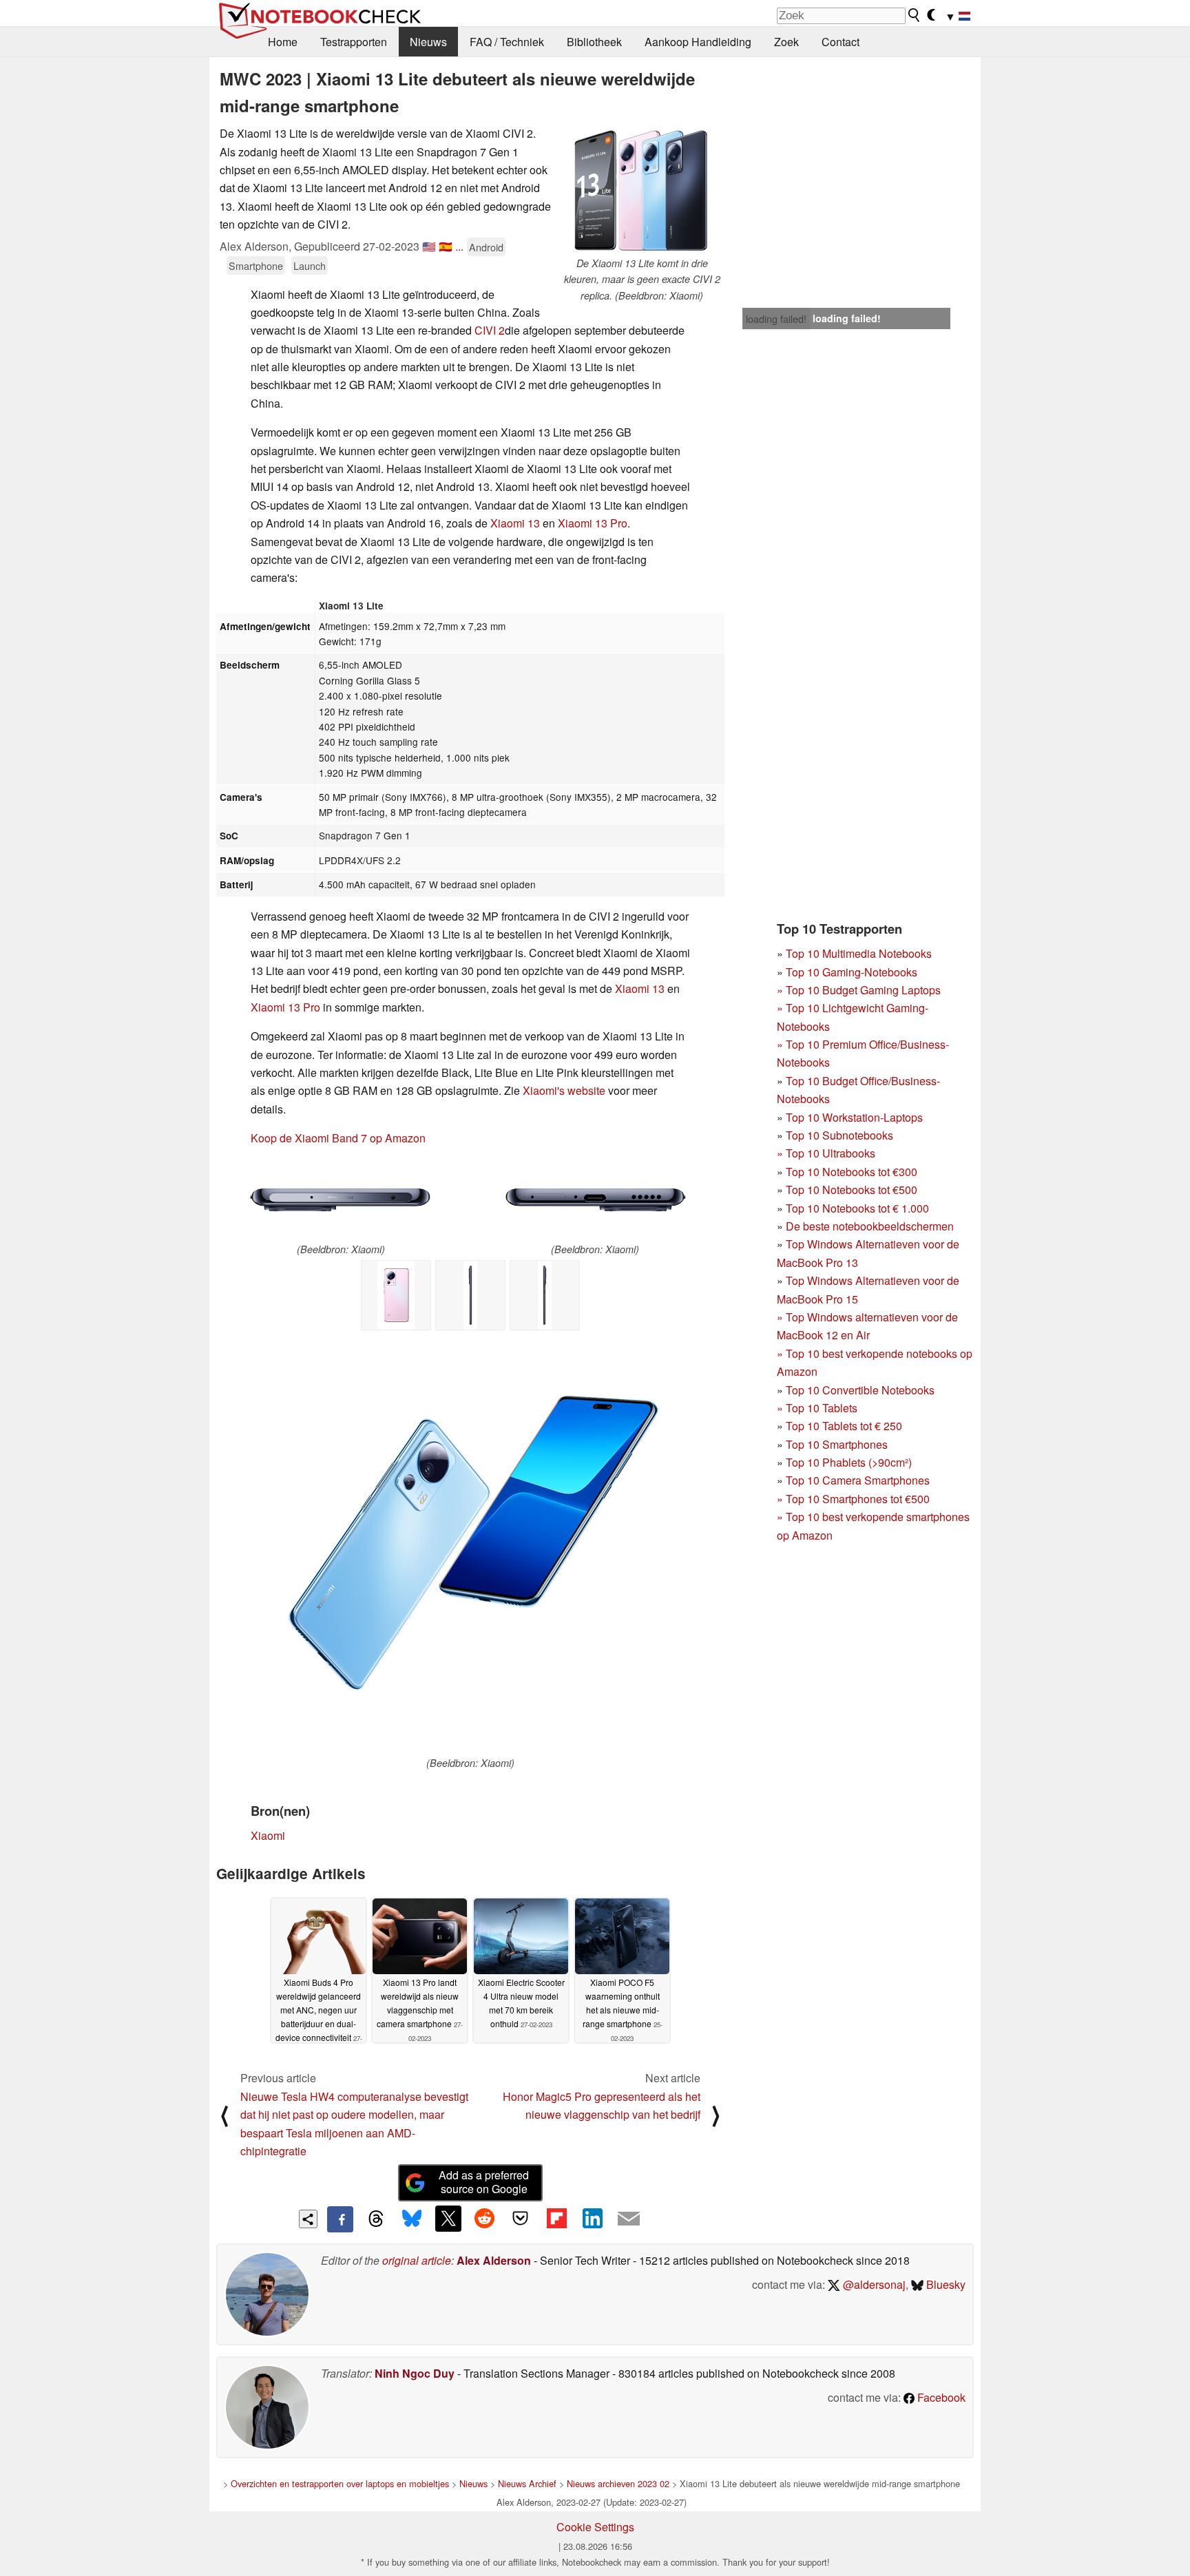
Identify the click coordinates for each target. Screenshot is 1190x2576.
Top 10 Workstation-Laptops (854, 1117)
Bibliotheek (594, 42)
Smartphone (256, 265)
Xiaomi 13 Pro (593, 523)
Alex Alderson (494, 2260)
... (459, 246)
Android (486, 247)
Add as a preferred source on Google (484, 2182)
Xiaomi (632, 988)
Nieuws (428, 42)
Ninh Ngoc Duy (415, 2373)
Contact (841, 42)
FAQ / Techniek (507, 42)
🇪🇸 (446, 246)
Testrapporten (354, 42)
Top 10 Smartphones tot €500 (853, 1499)
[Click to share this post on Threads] (376, 2219)
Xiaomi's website (564, 1090)
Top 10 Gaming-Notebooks (852, 972)
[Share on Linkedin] (592, 2219)
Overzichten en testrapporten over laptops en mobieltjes (340, 2483)
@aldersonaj (873, 2284)
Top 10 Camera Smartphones (858, 1480)
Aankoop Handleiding (698, 42)
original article (417, 2260)
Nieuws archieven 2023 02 (618, 2483)
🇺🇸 (429, 246)
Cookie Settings (595, 2527)
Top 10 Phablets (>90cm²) (849, 1462)
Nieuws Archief (527, 2483)
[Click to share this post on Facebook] (340, 2219)
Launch (310, 265)
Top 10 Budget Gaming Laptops (859, 990)
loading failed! (776, 319)
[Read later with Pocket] (521, 2219)
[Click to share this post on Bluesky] (412, 2219)
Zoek (786, 42)
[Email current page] (629, 2219)
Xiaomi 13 (515, 523)
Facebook (940, 2397)
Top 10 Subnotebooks (839, 1135)
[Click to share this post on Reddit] (484, 2219)
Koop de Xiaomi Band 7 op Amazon (338, 1138)
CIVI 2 (490, 330)
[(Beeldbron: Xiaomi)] (341, 1200)
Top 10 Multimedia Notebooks (859, 953)
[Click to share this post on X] (448, 2219)
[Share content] (308, 2219)
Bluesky (944, 2284)
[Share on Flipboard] (556, 2219)
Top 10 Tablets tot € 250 (844, 1426)
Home (283, 42)
